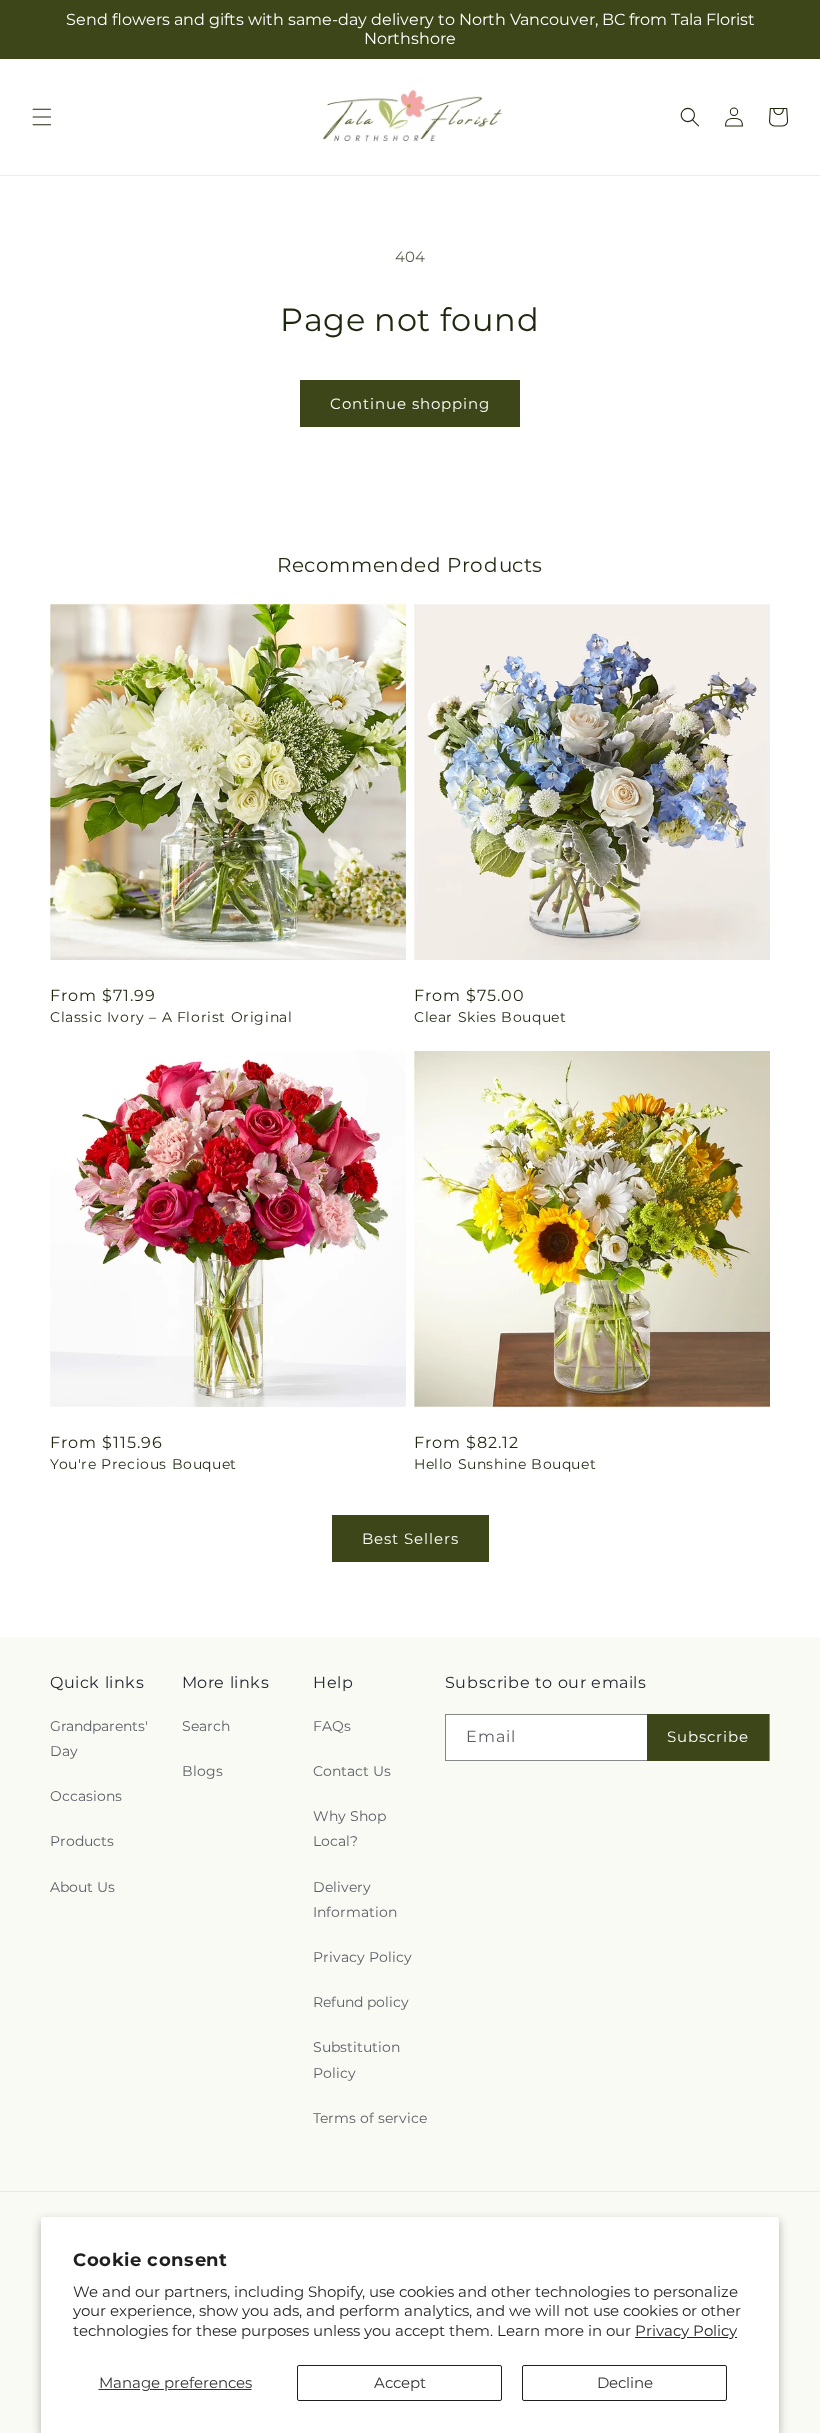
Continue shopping (410, 403)
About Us (82, 1887)
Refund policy (361, 2002)
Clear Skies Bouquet (490, 1017)
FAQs (332, 1726)
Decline (625, 2382)
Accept (400, 2382)
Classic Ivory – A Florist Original (171, 1017)
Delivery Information (355, 1899)
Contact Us (352, 1771)
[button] (42, 117)
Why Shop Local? (349, 1828)
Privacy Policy (686, 2330)
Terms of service (370, 2118)
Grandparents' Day (99, 1738)
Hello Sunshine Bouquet (505, 1464)
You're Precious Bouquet (143, 1464)
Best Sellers (410, 1538)
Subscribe (708, 1736)
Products (82, 1841)
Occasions (86, 1796)
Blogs (202, 1771)
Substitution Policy (356, 2059)
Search (206, 1726)
